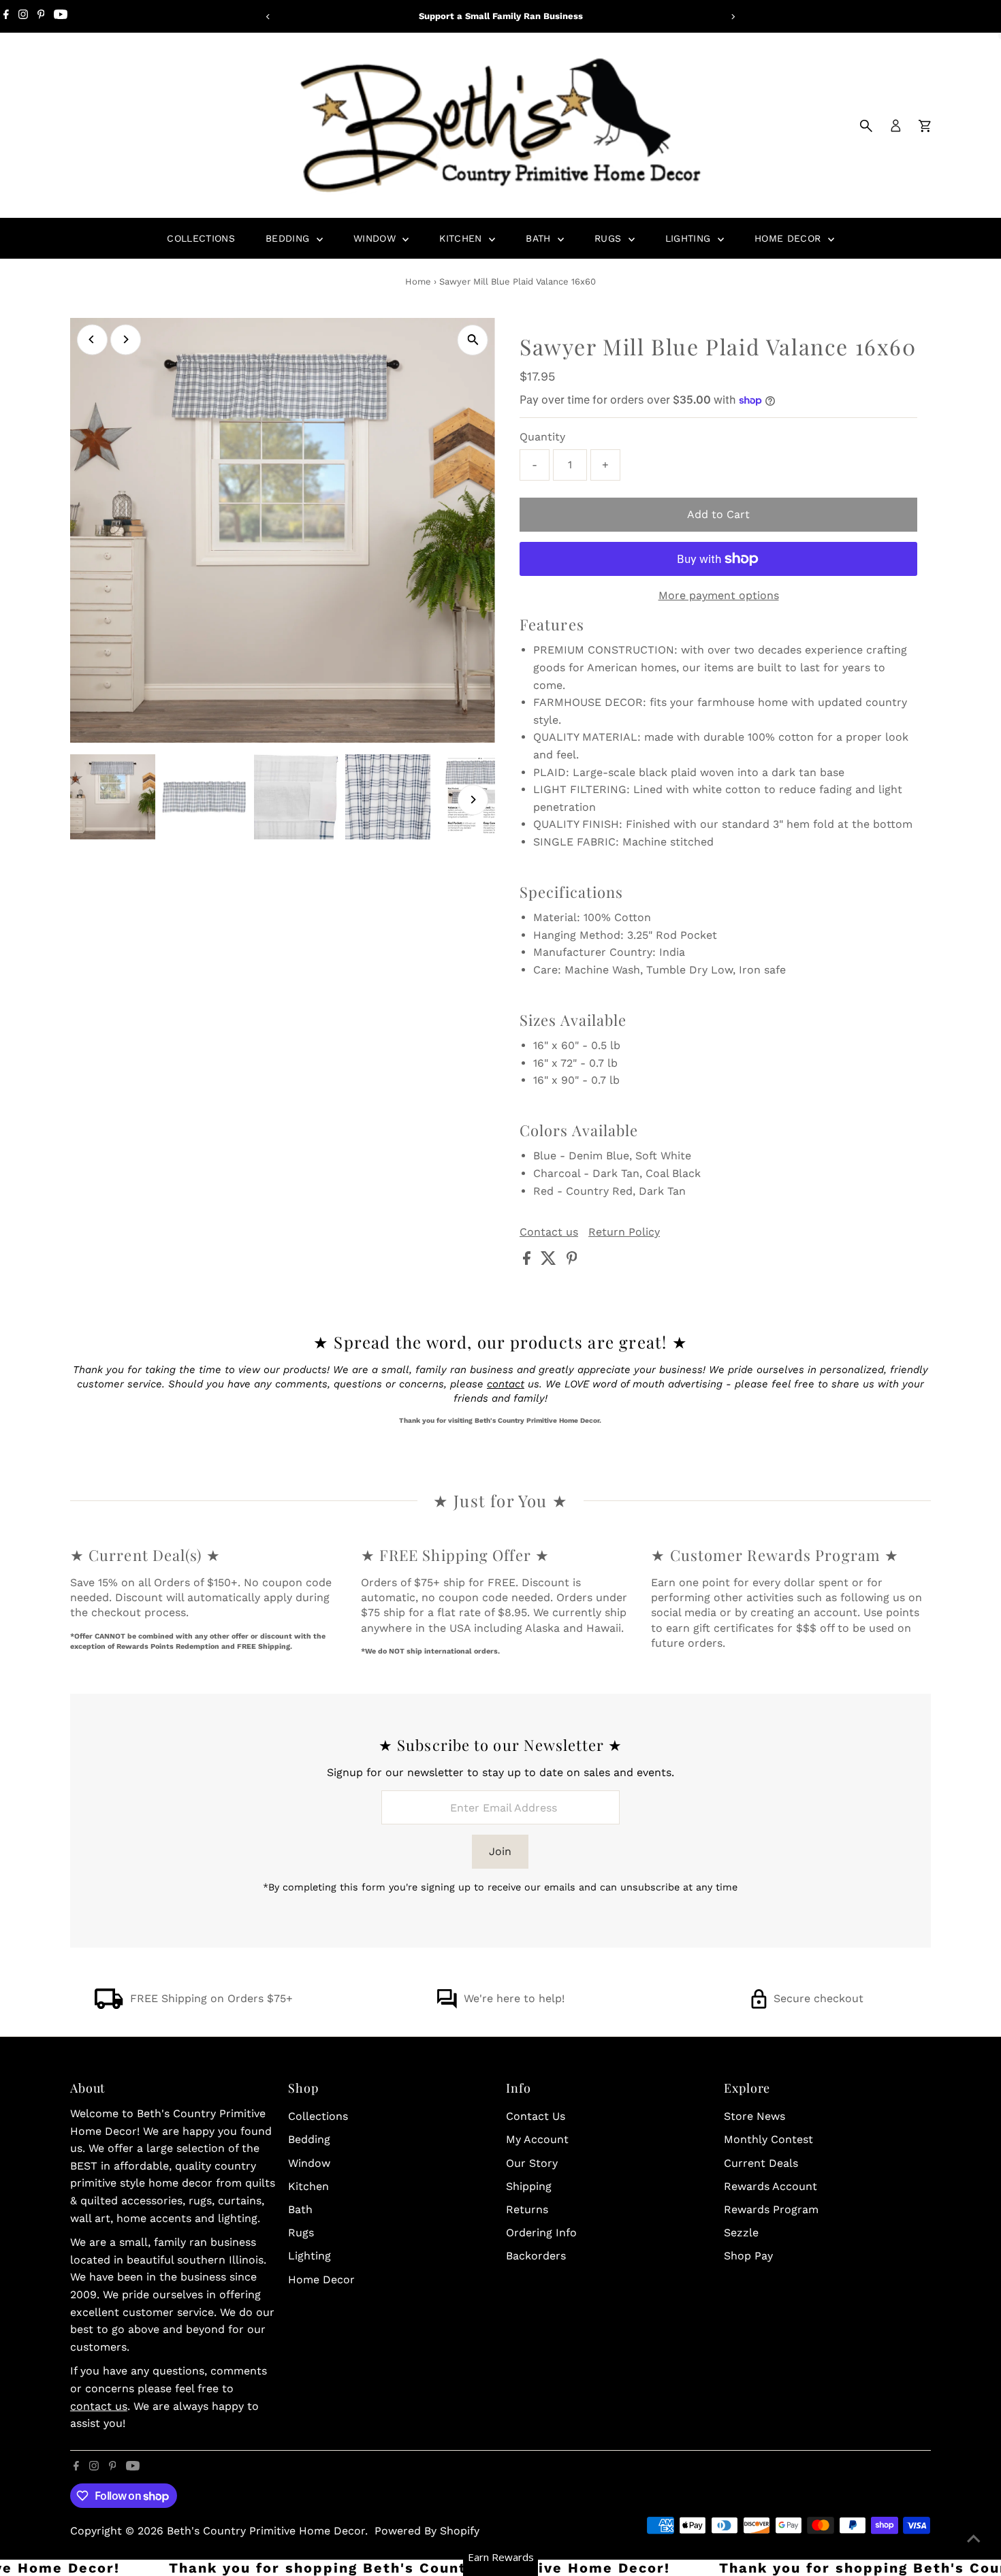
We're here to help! (514, 1998)
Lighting (690, 238)
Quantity (542, 437)
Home (418, 281)
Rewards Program (771, 2209)
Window (376, 238)
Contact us (549, 1232)
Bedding (289, 238)
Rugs (610, 238)
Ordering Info (541, 2233)
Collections (201, 238)
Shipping (529, 2186)
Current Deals (761, 2163)
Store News (754, 2116)
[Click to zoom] (473, 340)
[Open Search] (866, 126)
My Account (537, 2139)
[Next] (733, 17)
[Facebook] (6, 16)
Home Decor (790, 238)
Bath (540, 238)
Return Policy (624, 1232)
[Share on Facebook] (528, 1261)
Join (500, 1851)
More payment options (719, 595)
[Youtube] (61, 16)
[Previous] (269, 17)
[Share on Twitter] (550, 1261)
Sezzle (741, 2233)
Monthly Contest (768, 2139)
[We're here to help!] (447, 2005)
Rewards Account (770, 2186)
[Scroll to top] (974, 2539)
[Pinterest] (41, 16)
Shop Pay (748, 2256)
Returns (527, 2209)
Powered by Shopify (427, 2531)
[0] (925, 126)
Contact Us (536, 2116)
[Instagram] (23, 16)
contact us (99, 2406)
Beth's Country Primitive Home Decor (266, 2531)
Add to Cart (718, 514)
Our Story (532, 2163)
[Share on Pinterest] (572, 1261)
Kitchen (462, 238)
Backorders (536, 2256)
